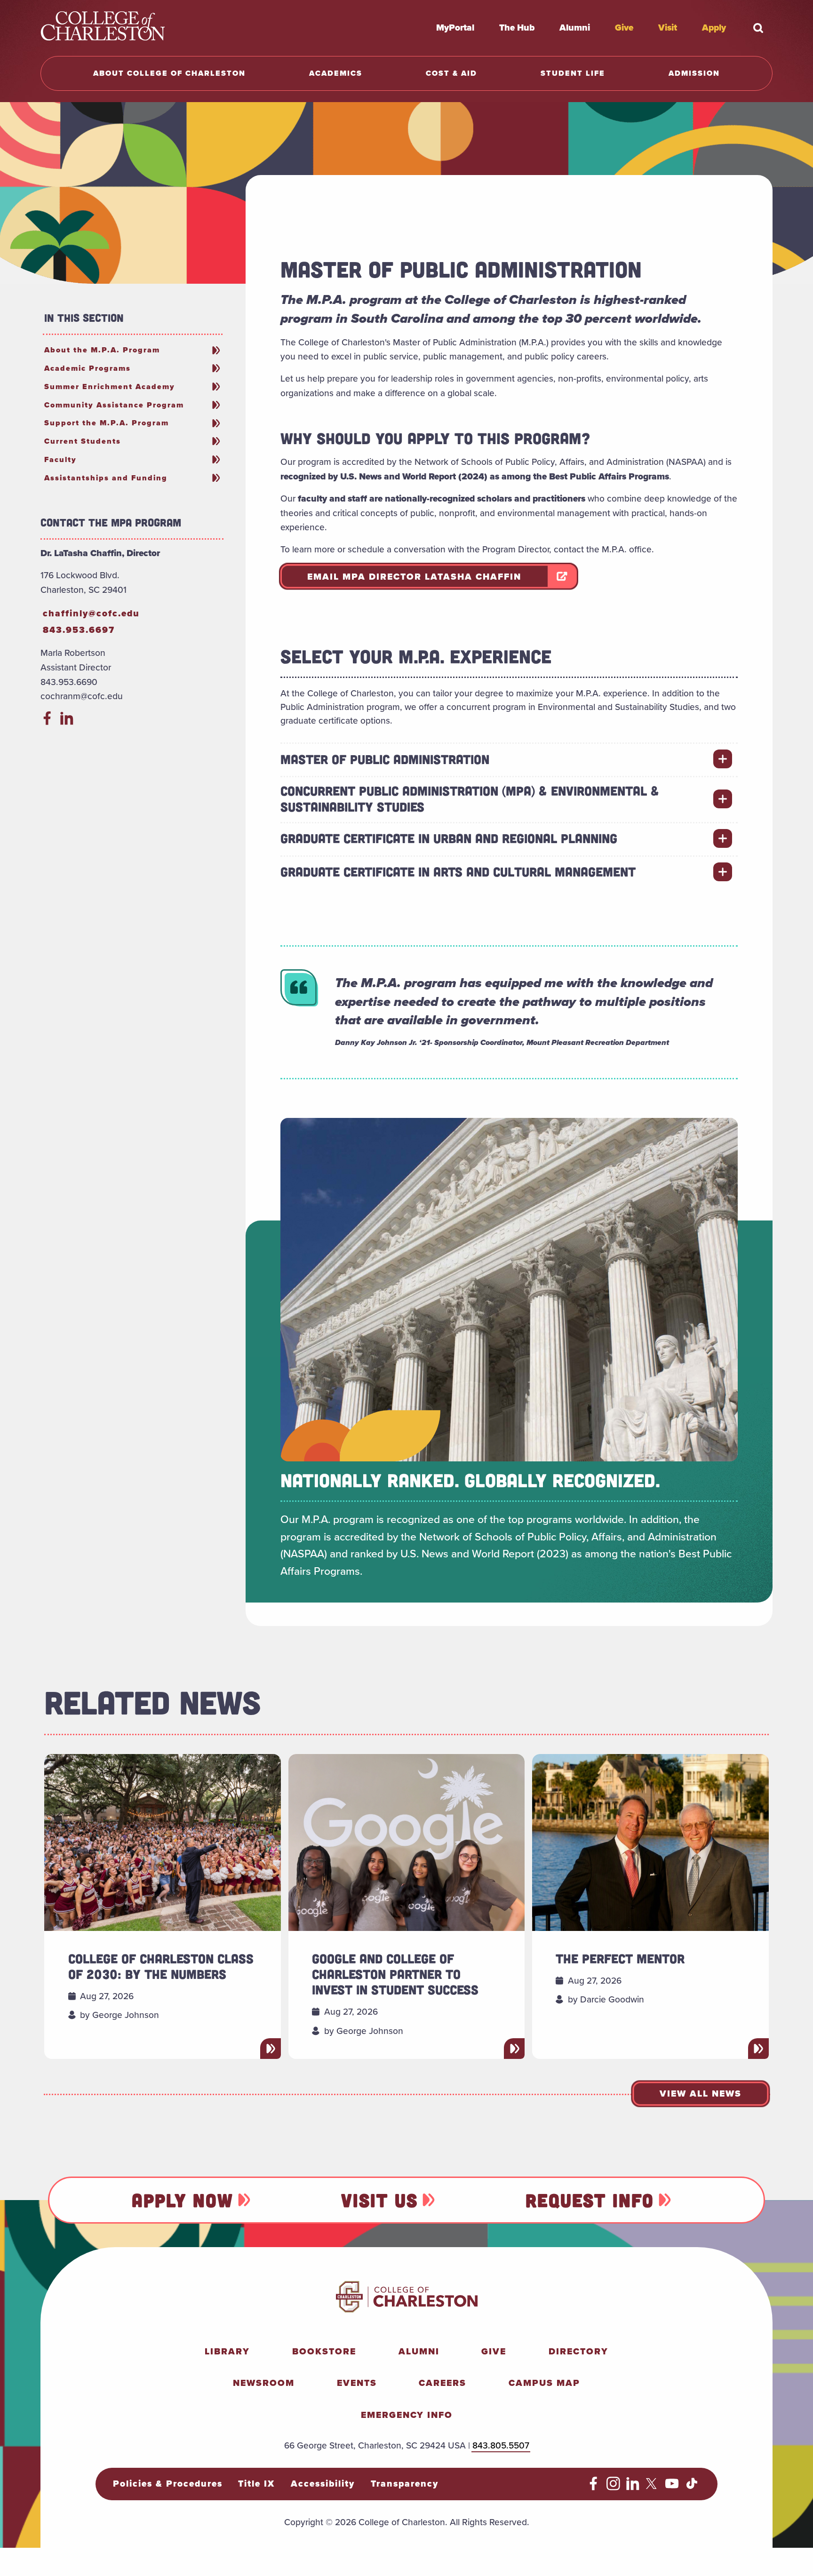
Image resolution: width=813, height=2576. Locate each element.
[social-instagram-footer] (613, 2487)
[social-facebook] (47, 722)
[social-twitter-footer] (653, 2487)
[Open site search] (758, 28)
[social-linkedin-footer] (633, 2487)
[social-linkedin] (67, 722)
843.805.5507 (501, 2445)
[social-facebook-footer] (594, 2487)
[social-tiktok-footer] (692, 2487)
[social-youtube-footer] (672, 2487)
